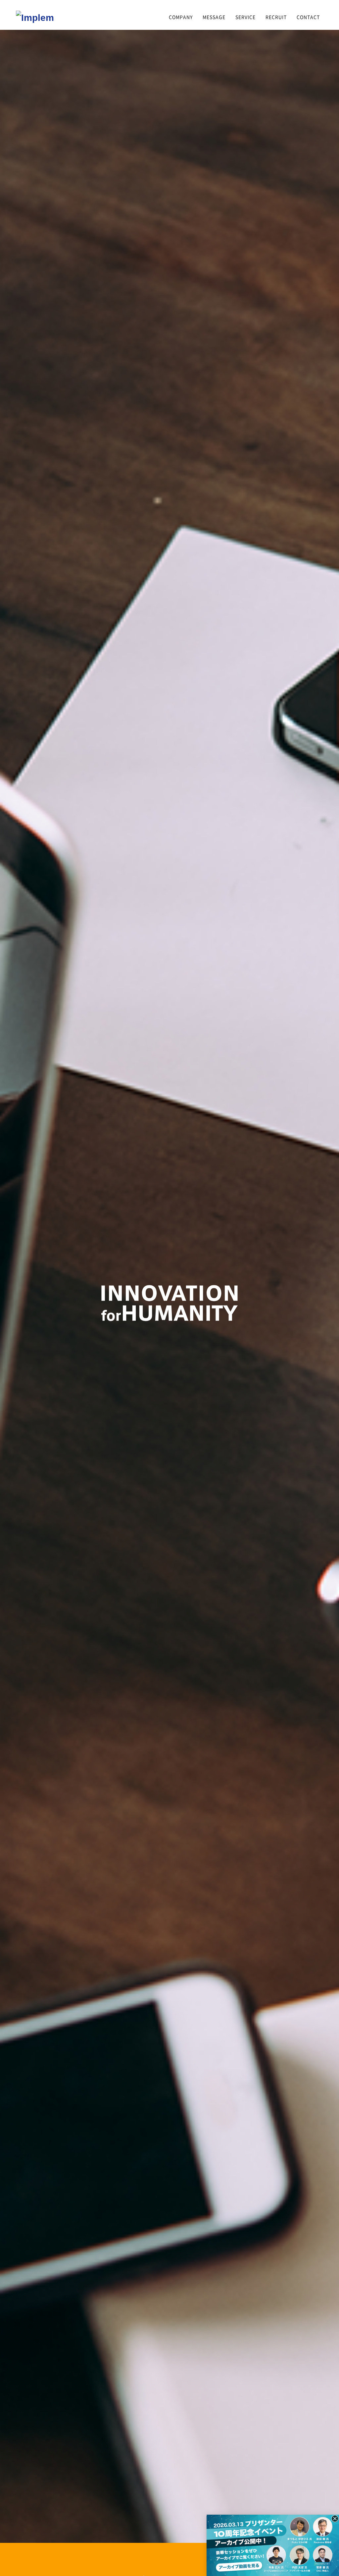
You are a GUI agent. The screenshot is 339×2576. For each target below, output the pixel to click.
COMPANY (181, 17)
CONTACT (308, 17)
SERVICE (245, 17)
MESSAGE (214, 17)
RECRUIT (276, 17)
